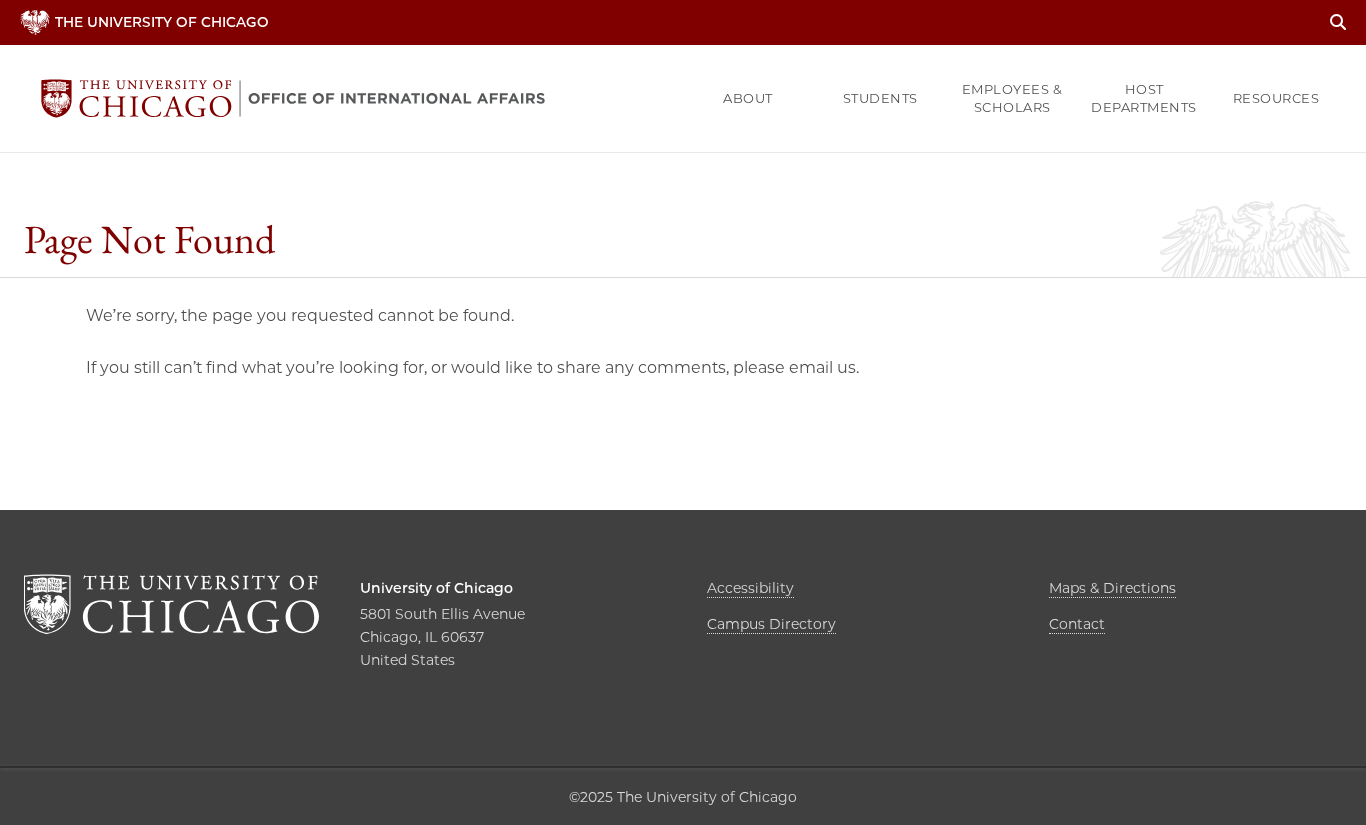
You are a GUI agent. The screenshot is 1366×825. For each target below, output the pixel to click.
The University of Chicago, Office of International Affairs (293, 99)
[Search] (1338, 22)
